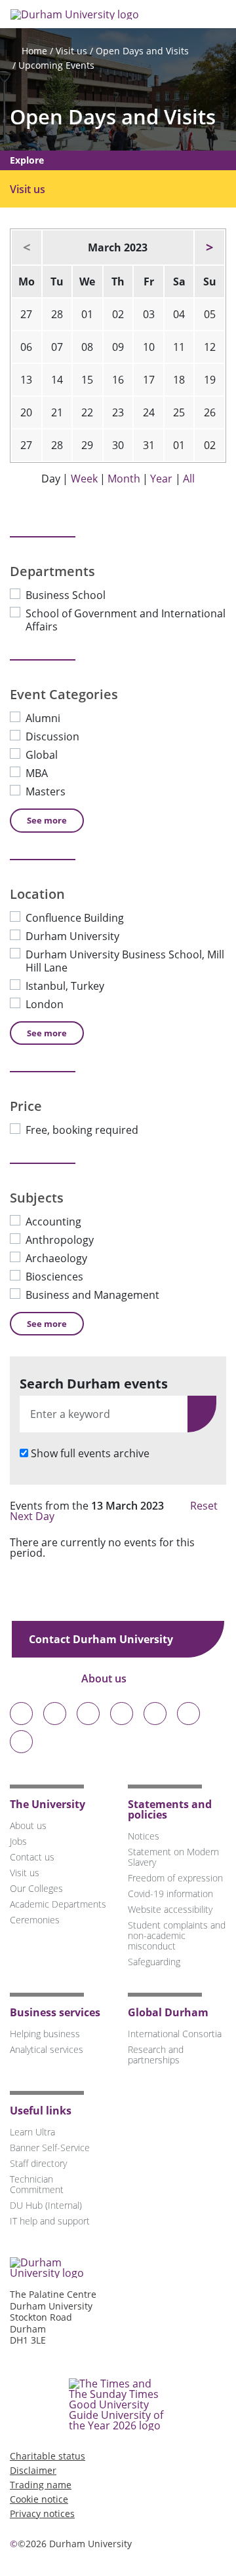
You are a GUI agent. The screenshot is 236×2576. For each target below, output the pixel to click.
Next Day (33, 1516)
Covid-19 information (170, 1894)
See (47, 820)
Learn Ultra (32, 2132)
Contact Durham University (102, 1639)
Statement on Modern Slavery (173, 1857)
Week (84, 479)
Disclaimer (33, 2470)
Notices (144, 1836)
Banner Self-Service (50, 2148)
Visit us (71, 51)
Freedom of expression (175, 1878)
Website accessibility (170, 1909)
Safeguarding (154, 1962)
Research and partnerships (156, 2055)
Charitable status (48, 2456)
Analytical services (47, 2049)
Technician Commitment (37, 2184)
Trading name (41, 2485)
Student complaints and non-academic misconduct (177, 1935)
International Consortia (175, 2034)
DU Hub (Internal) (46, 2205)
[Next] (209, 247)
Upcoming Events (56, 65)
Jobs (18, 1841)
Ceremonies (35, 1920)
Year (161, 479)
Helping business (45, 2034)
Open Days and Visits (142, 51)
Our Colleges (36, 1888)
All (189, 479)
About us (105, 1678)
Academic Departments (58, 1904)
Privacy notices (42, 2513)
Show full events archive (90, 1453)
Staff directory (38, 2163)
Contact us (32, 1857)
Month (124, 479)
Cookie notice (39, 2499)
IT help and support (50, 2221)
